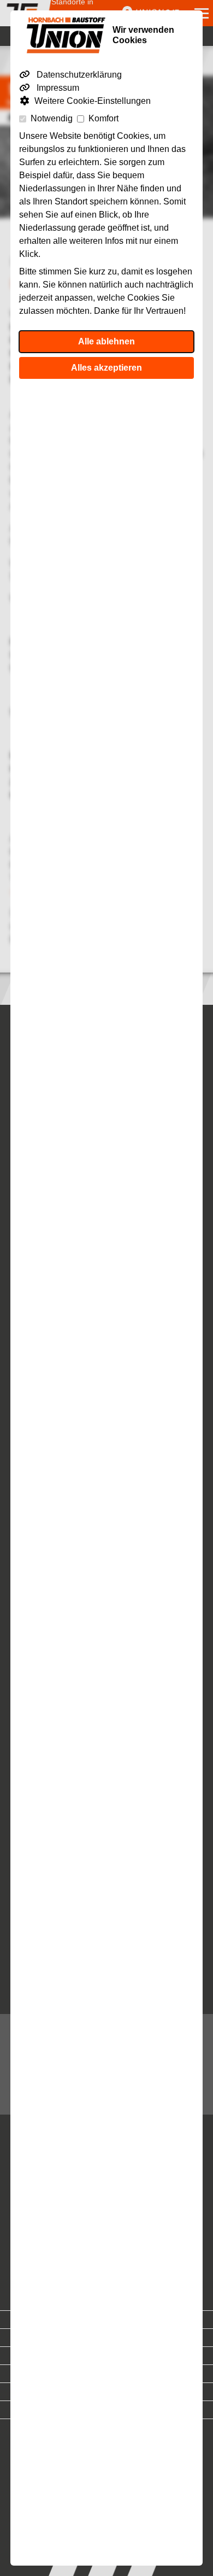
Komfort (103, 118)
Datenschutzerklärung (78, 75)
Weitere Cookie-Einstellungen (93, 101)
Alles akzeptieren (106, 368)
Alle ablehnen (106, 341)
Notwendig (52, 118)
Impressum (57, 88)
